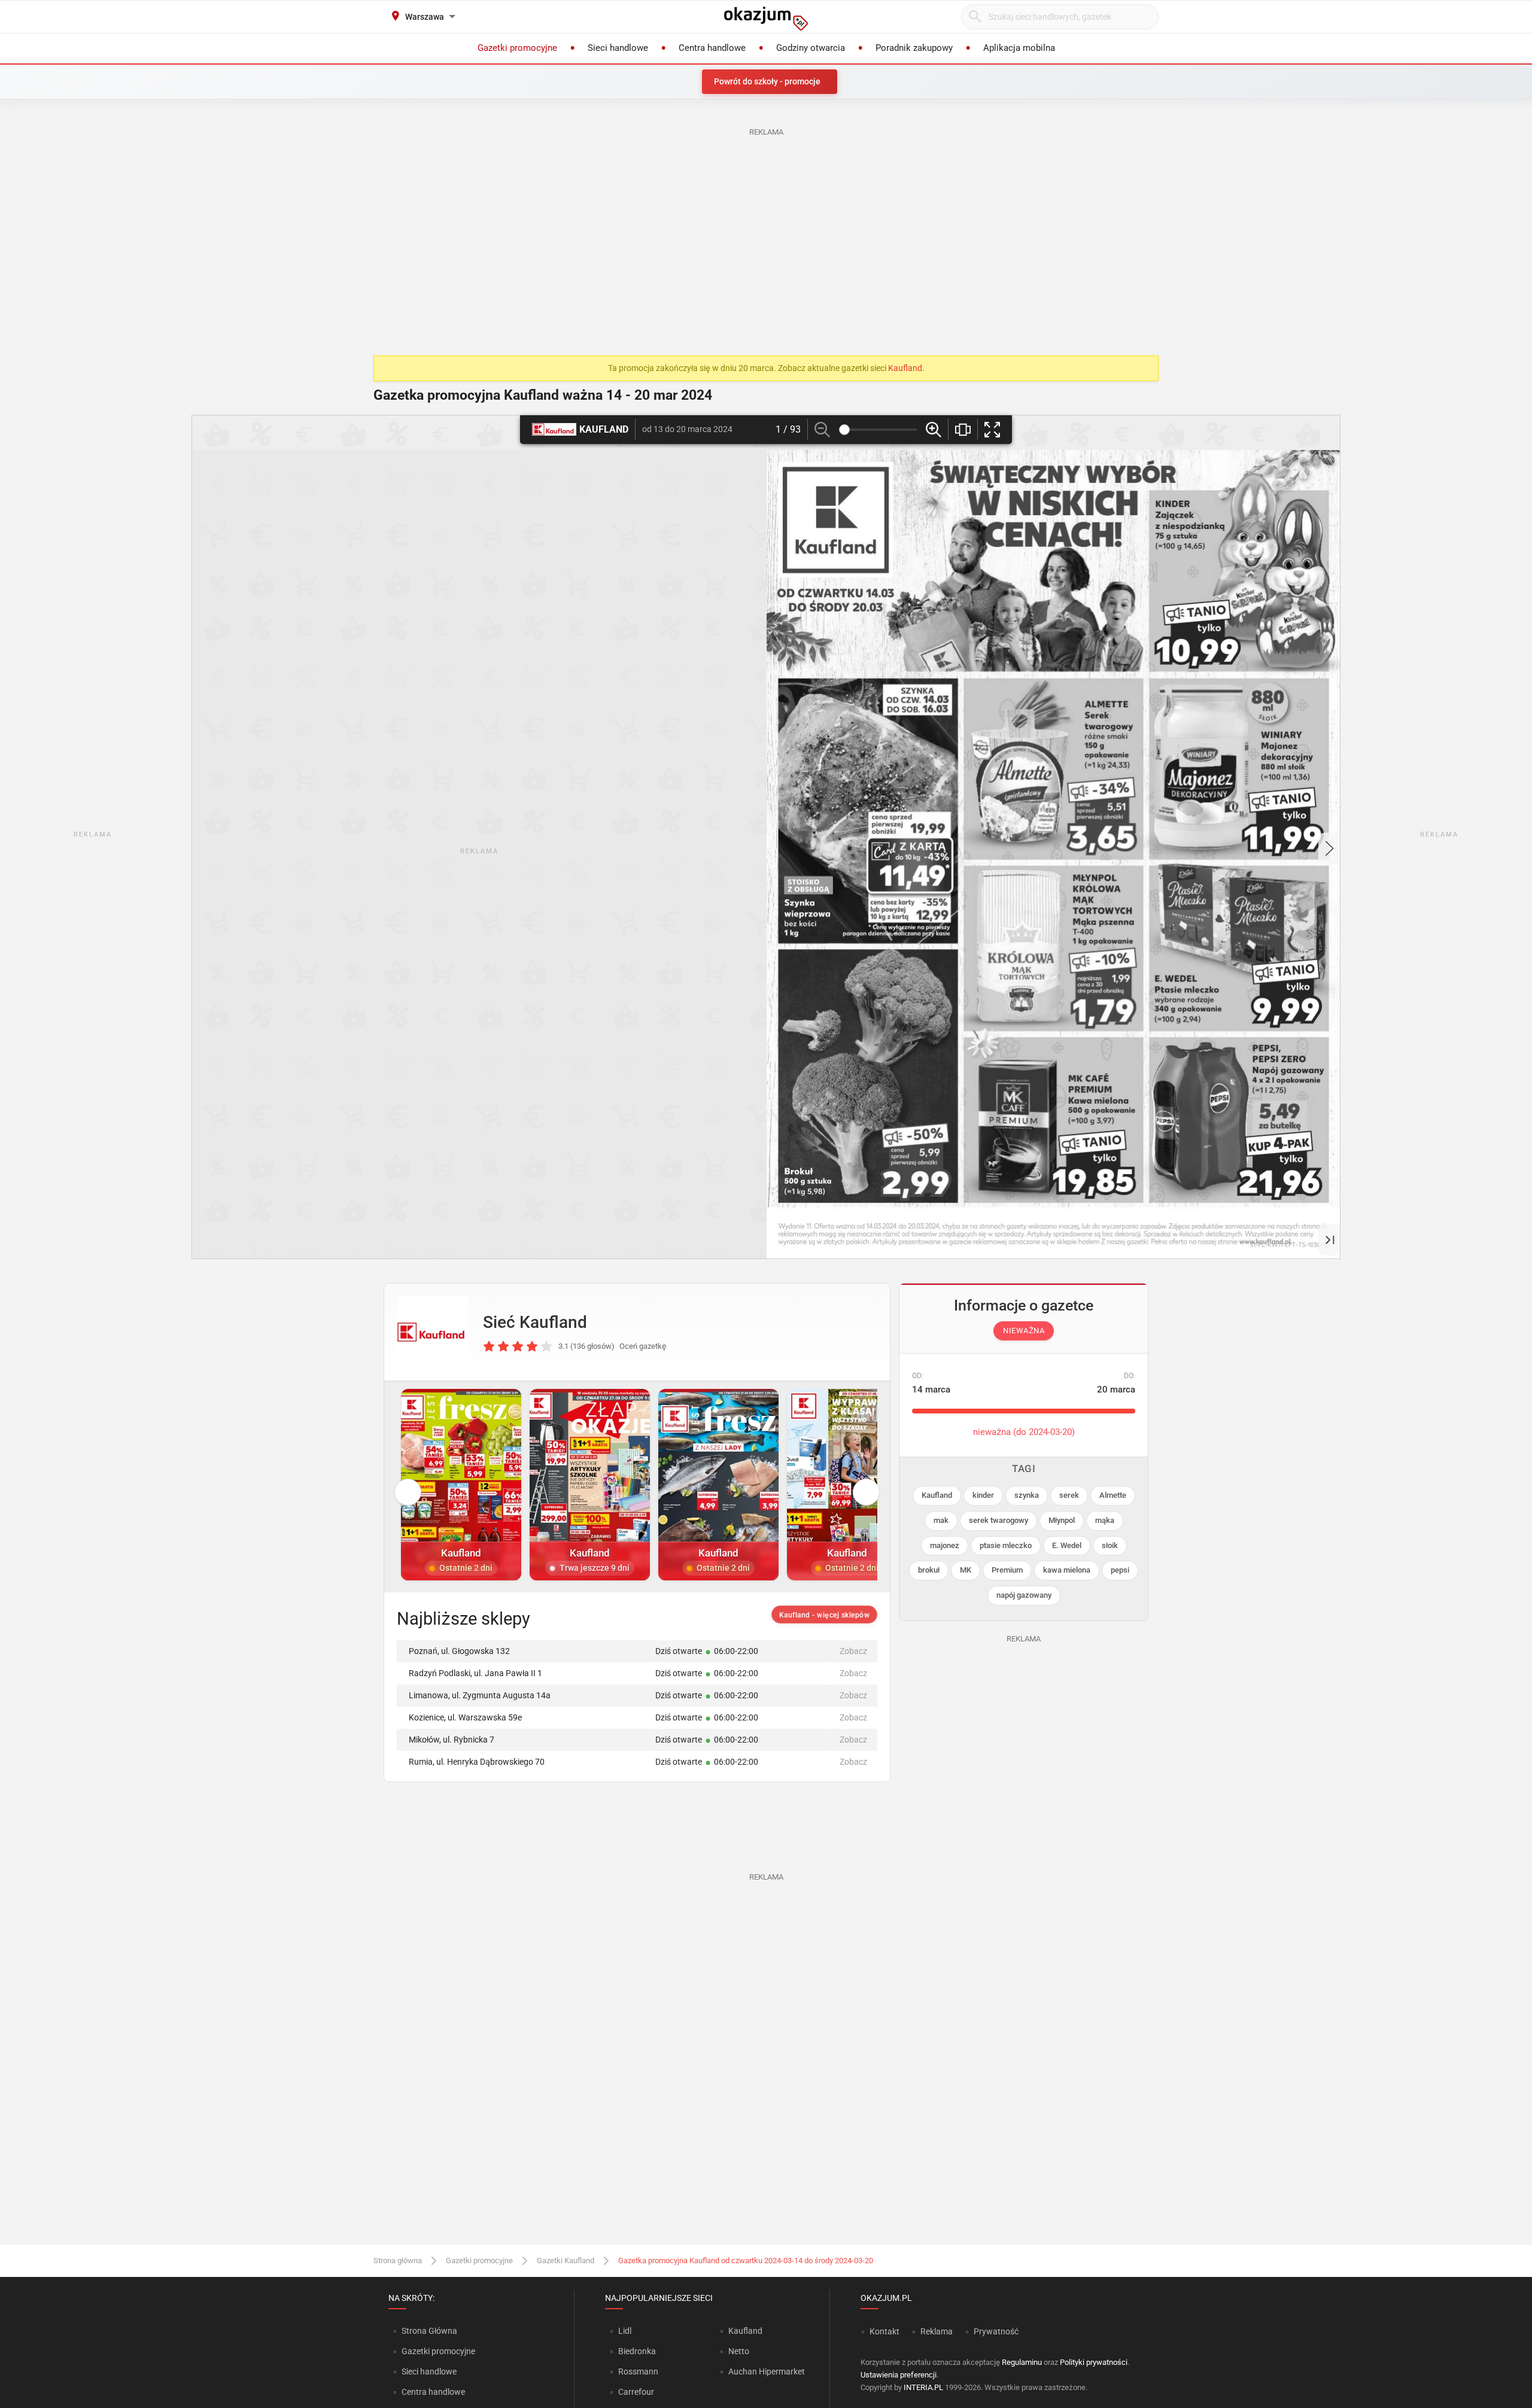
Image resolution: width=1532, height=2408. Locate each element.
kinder (983, 1495)
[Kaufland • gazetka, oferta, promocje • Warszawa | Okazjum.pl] (433, 1332)
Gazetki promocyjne (479, 2260)
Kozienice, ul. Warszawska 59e (465, 1717)
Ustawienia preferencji (899, 2375)
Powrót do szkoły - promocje (767, 81)
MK (966, 1570)
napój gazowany (1024, 1595)
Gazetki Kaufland (566, 2260)
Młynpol (1062, 1520)
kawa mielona (1067, 1570)
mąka (1105, 1520)
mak (941, 1520)
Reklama (937, 2331)
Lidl (625, 2331)
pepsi (1120, 1570)
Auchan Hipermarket (767, 2371)
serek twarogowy (998, 1520)
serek (1069, 1495)
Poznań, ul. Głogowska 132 (459, 1651)
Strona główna (398, 2260)
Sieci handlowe (429, 2371)
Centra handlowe (433, 2392)
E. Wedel (1067, 1545)
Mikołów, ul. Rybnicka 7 (452, 1740)
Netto (739, 2351)
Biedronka (637, 2351)
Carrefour (636, 2392)
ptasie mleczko (1006, 1545)
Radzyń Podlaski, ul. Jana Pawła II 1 (475, 1673)
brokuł (929, 1570)
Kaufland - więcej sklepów (825, 1615)
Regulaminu (1022, 2362)
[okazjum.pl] (766, 19)
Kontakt (884, 2331)
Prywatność (996, 2331)
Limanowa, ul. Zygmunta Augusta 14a (480, 1695)
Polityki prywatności (1094, 2362)
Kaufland (905, 368)
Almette (1113, 1495)
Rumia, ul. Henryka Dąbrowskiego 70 (477, 1762)
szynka (1027, 1495)
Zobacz (853, 1651)
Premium (1007, 1570)
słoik (1110, 1545)
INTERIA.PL (923, 2387)
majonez (945, 1545)
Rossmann (638, 2371)
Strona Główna (429, 2331)
